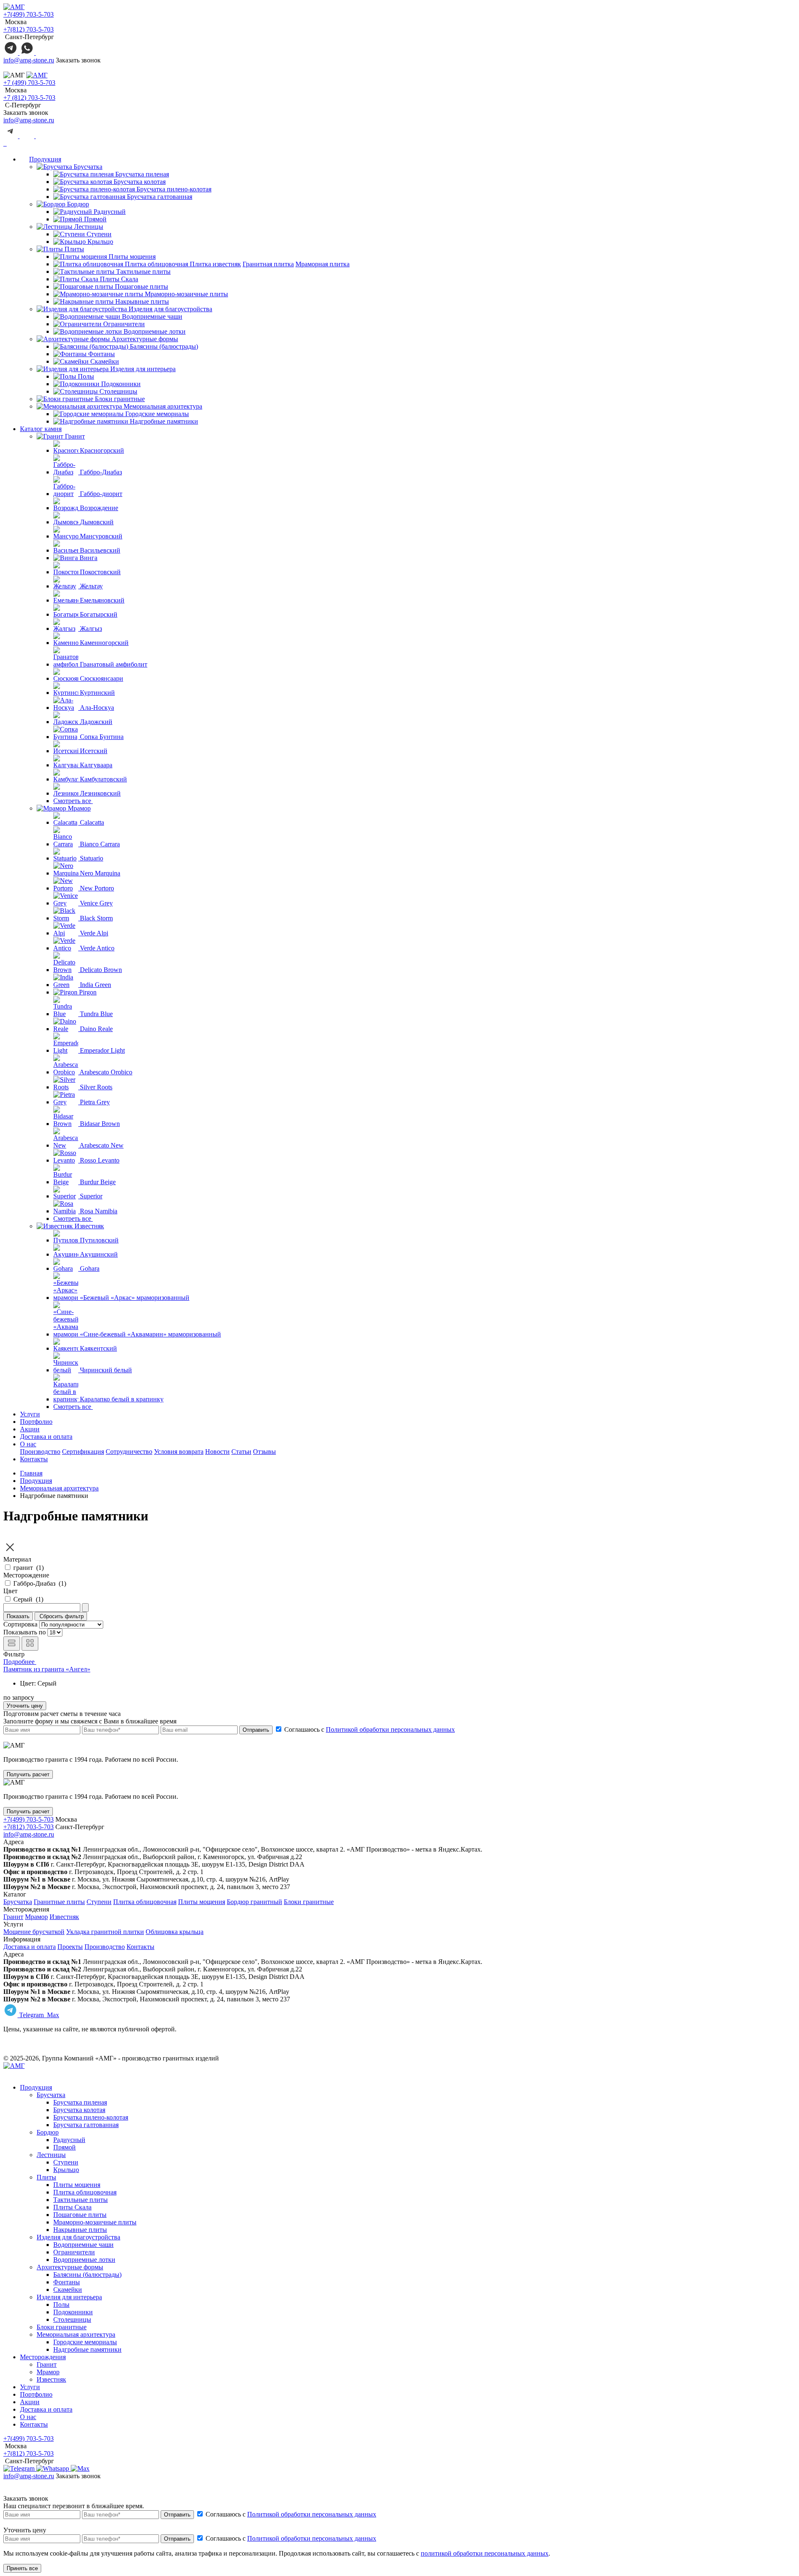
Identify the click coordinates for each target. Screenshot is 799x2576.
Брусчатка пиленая (80, 2102)
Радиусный (69, 2140)
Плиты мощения (202, 1902)
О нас (28, 1444)
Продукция (45, 159)
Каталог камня (41, 429)
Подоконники (73, 2312)
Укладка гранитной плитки (105, 1932)
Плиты (73, 249)
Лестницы (88, 227)
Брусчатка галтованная (86, 2125)
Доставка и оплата (46, 1437)
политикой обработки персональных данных (485, 2553)
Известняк (88, 1226)
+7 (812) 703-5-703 (29, 98)
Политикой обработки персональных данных (390, 1729)
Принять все (22, 2568)
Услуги (30, 1414)
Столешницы (72, 2319)
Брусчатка (87, 167)
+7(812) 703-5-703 (29, 29)
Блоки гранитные (119, 399)
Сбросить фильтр (61, 1616)
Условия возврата (179, 1452)
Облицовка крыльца (175, 1932)
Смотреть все (73, 801)
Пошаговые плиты (80, 2215)
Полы (61, 2305)
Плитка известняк (215, 264)
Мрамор (78, 808)
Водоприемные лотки (84, 2260)
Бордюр (77, 204)
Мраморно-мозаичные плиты (95, 2222)
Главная (31, 1473)
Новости (217, 1452)
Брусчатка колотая (79, 2110)
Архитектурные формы (144, 339)
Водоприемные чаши (83, 2245)
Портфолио (36, 1422)
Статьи (241, 1452)
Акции (30, 1429)
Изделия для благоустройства (170, 309)
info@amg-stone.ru (29, 60)
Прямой (65, 2147)
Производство (40, 1452)
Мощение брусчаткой (34, 1932)
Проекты (70, 1947)
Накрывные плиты (80, 2230)
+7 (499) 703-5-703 (29, 83)
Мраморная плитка (323, 264)
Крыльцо (66, 2170)
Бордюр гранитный (254, 1902)
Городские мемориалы (85, 2342)
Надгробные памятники (87, 2349)
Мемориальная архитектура (162, 406)
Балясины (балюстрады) (87, 2275)
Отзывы (264, 1452)
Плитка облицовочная (145, 1902)
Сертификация (83, 1452)
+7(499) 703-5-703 (29, 14)
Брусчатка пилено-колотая (91, 2117)
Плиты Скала (72, 2207)
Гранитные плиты (59, 1902)
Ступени (99, 1902)
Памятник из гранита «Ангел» (47, 1669)
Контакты (34, 1459)
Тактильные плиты (81, 2200)
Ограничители (74, 2252)
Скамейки (68, 2290)
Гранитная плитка (268, 264)
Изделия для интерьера (142, 369)
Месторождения (43, 2357)
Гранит (74, 436)
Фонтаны (67, 2282)
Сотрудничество (129, 1452)
